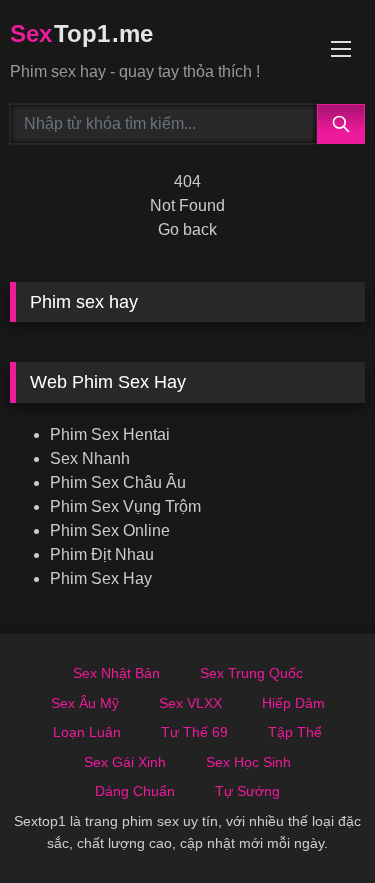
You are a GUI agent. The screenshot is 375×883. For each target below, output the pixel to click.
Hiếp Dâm (293, 703)
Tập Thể (295, 732)
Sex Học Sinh (248, 762)
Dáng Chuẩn (135, 791)
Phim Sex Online (110, 530)
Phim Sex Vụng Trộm (125, 506)
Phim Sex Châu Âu (118, 482)
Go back (187, 229)
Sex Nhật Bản (116, 673)
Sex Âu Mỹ (85, 703)
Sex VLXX (190, 703)
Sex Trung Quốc (251, 673)
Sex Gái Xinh (125, 762)
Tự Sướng (247, 791)
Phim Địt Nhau (102, 554)
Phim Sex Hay (101, 578)
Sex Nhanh (90, 458)
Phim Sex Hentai (110, 434)
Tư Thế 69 (194, 732)
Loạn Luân (87, 732)
